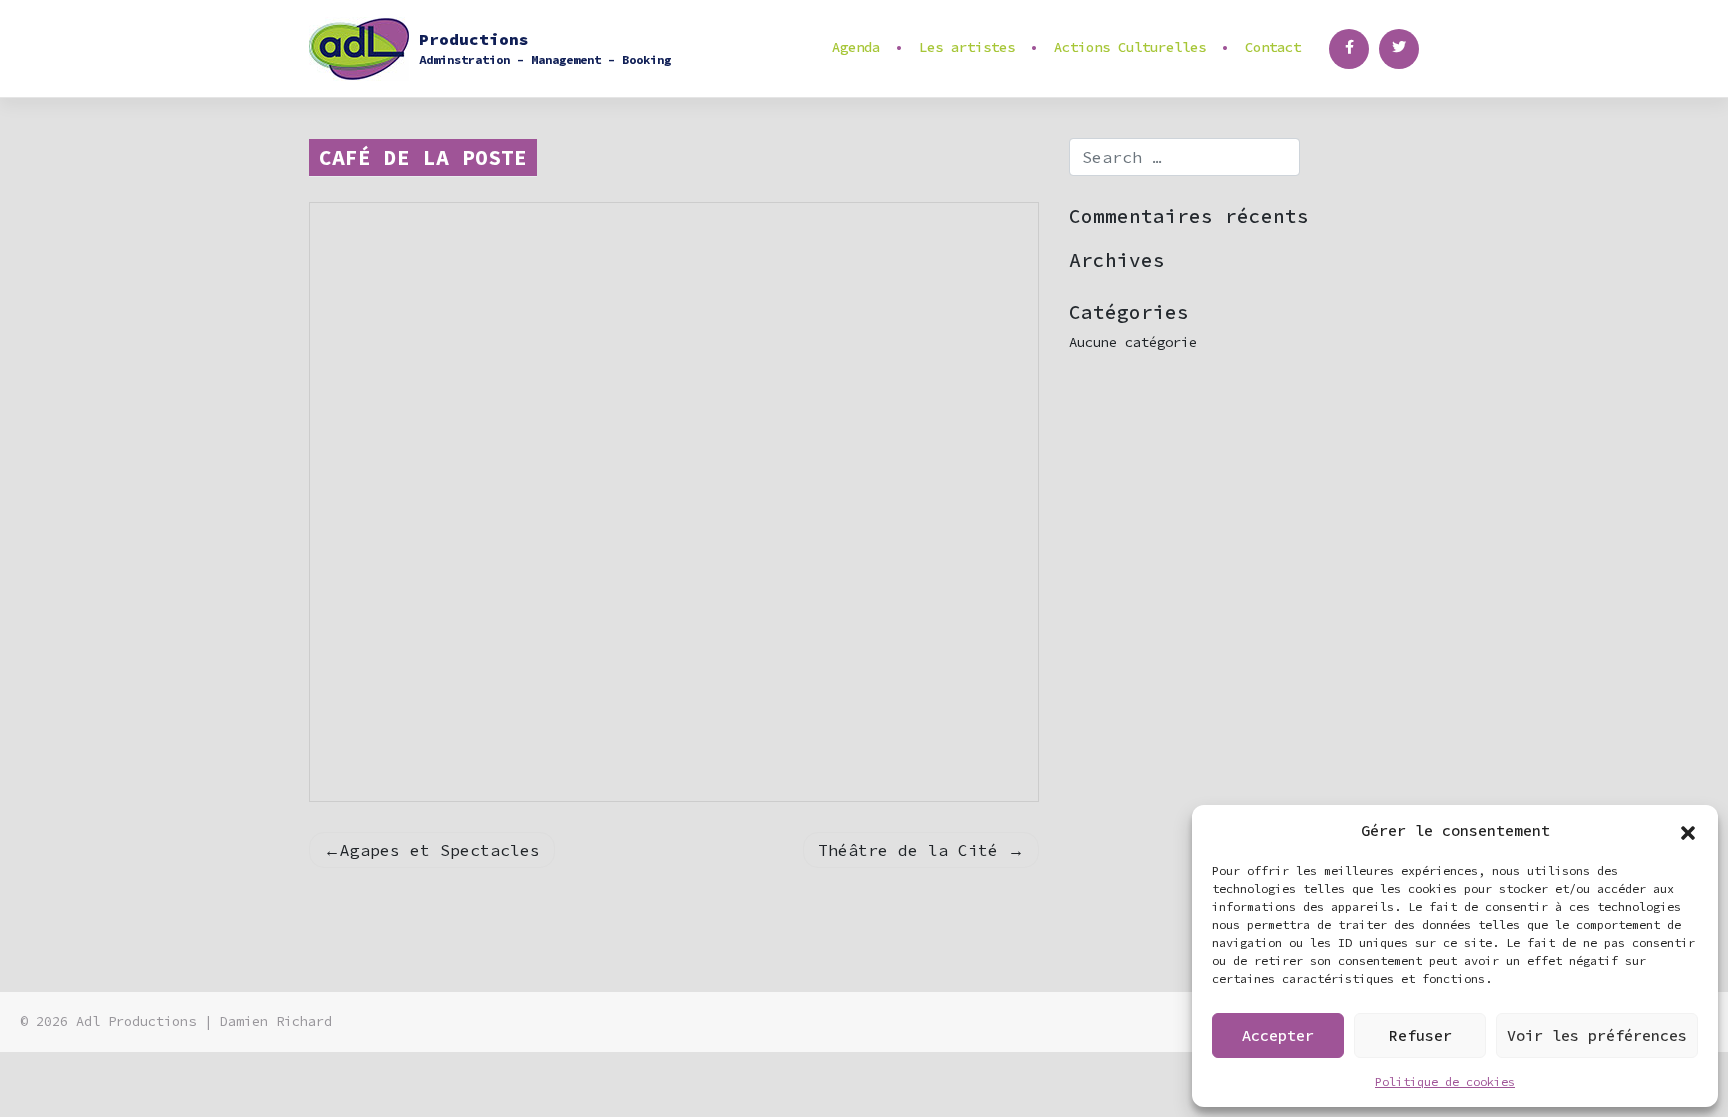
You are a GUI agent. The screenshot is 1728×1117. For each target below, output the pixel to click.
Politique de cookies (1445, 1081)
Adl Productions (136, 1021)
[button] (1688, 831)
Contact (1273, 47)
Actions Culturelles (1130, 47)
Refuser (1420, 1035)
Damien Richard (276, 1021)
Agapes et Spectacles (440, 850)
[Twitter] (1399, 49)
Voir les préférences (1597, 1035)
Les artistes (967, 47)
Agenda (856, 47)
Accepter (1278, 1035)
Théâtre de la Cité (908, 850)
